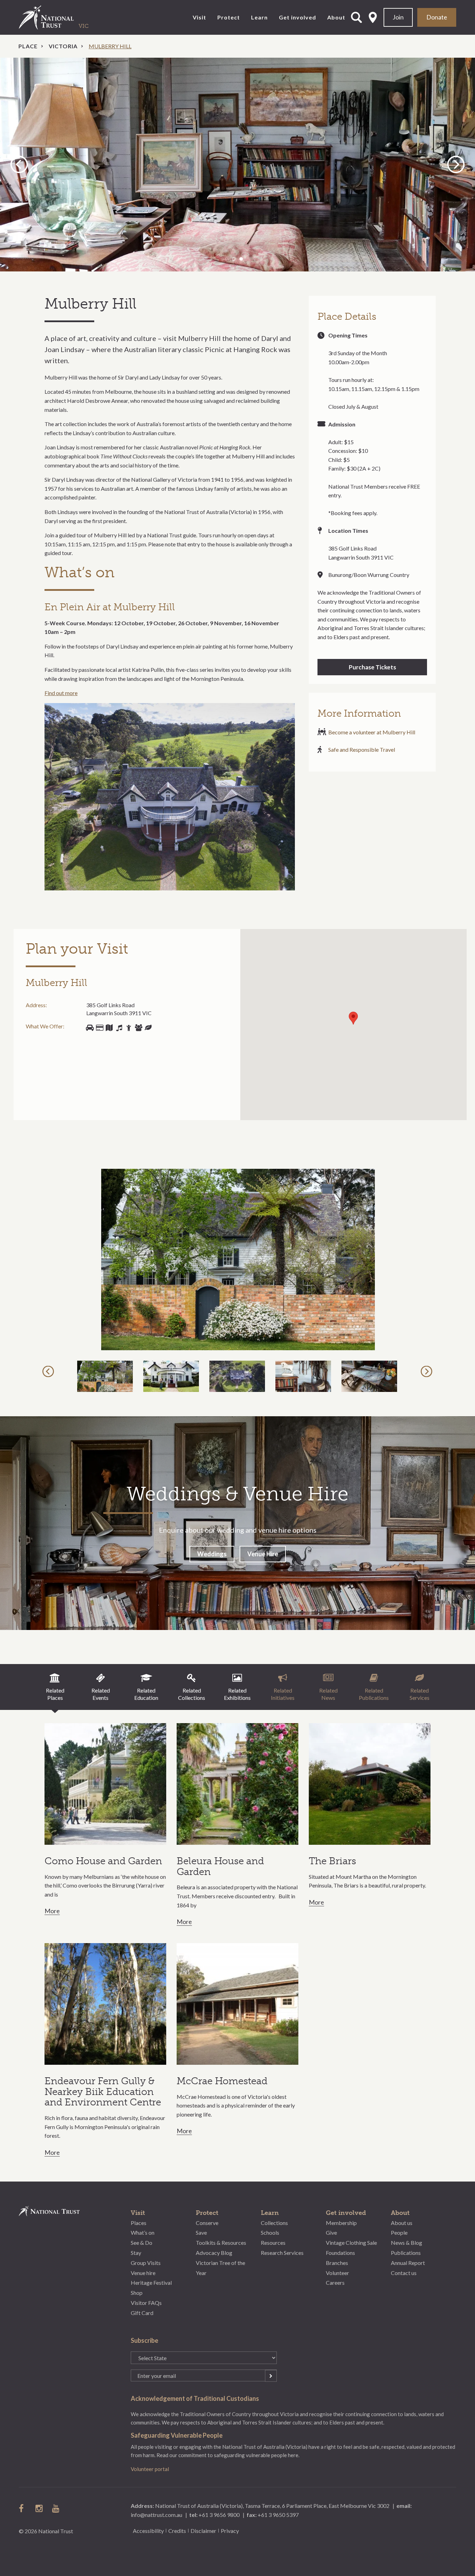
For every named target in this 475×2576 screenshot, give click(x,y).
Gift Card (142, 2313)
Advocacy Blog (214, 2253)
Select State (373, 17)
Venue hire (143, 2273)
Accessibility (148, 2531)
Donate (437, 17)
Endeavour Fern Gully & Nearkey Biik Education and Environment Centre (103, 2092)
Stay (136, 2253)
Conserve (207, 2223)
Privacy (230, 2531)
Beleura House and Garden (220, 1866)
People (399, 2232)
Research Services (282, 2253)
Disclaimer (203, 2531)
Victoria (63, 46)
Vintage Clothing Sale (351, 2243)
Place (28, 46)
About (336, 17)
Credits (177, 2531)
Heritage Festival (151, 2282)
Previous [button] (20, 164)
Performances (119, 1028)
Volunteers (129, 1028)
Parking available (90, 1028)
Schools (270, 2232)
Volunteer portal (150, 2469)
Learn (259, 17)
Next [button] (456, 164)
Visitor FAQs (146, 2303)
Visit (199, 17)
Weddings (212, 1554)
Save (201, 2232)
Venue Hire (263, 1554)
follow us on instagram (40, 2508)
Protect (229, 17)
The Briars (332, 1861)
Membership (341, 2223)
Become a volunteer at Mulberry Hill (372, 732)
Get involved (297, 17)
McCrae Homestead (222, 2081)
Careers (335, 2282)
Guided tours (109, 1028)
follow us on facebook (23, 2508)
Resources (273, 2243)
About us (402, 2223)
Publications (406, 2253)
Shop (99, 1028)
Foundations (340, 2253)
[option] (237, 165)
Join (398, 17)
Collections (274, 2223)
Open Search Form (356, 17)
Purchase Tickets (372, 667)
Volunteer (337, 2273)
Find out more (61, 693)
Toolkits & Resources (221, 2243)
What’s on (143, 2232)
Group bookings (138, 1028)
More (52, 1911)
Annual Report (408, 2263)
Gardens (148, 1028)
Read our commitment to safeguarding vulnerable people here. (228, 2455)
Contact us (404, 2273)
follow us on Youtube (56, 2508)
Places (139, 2223)
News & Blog (406, 2243)
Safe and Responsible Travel (362, 749)
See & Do (142, 2243)
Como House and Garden (103, 1861)
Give (331, 2232)
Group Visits (146, 2263)
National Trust (61, 17)
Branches (337, 2263)
